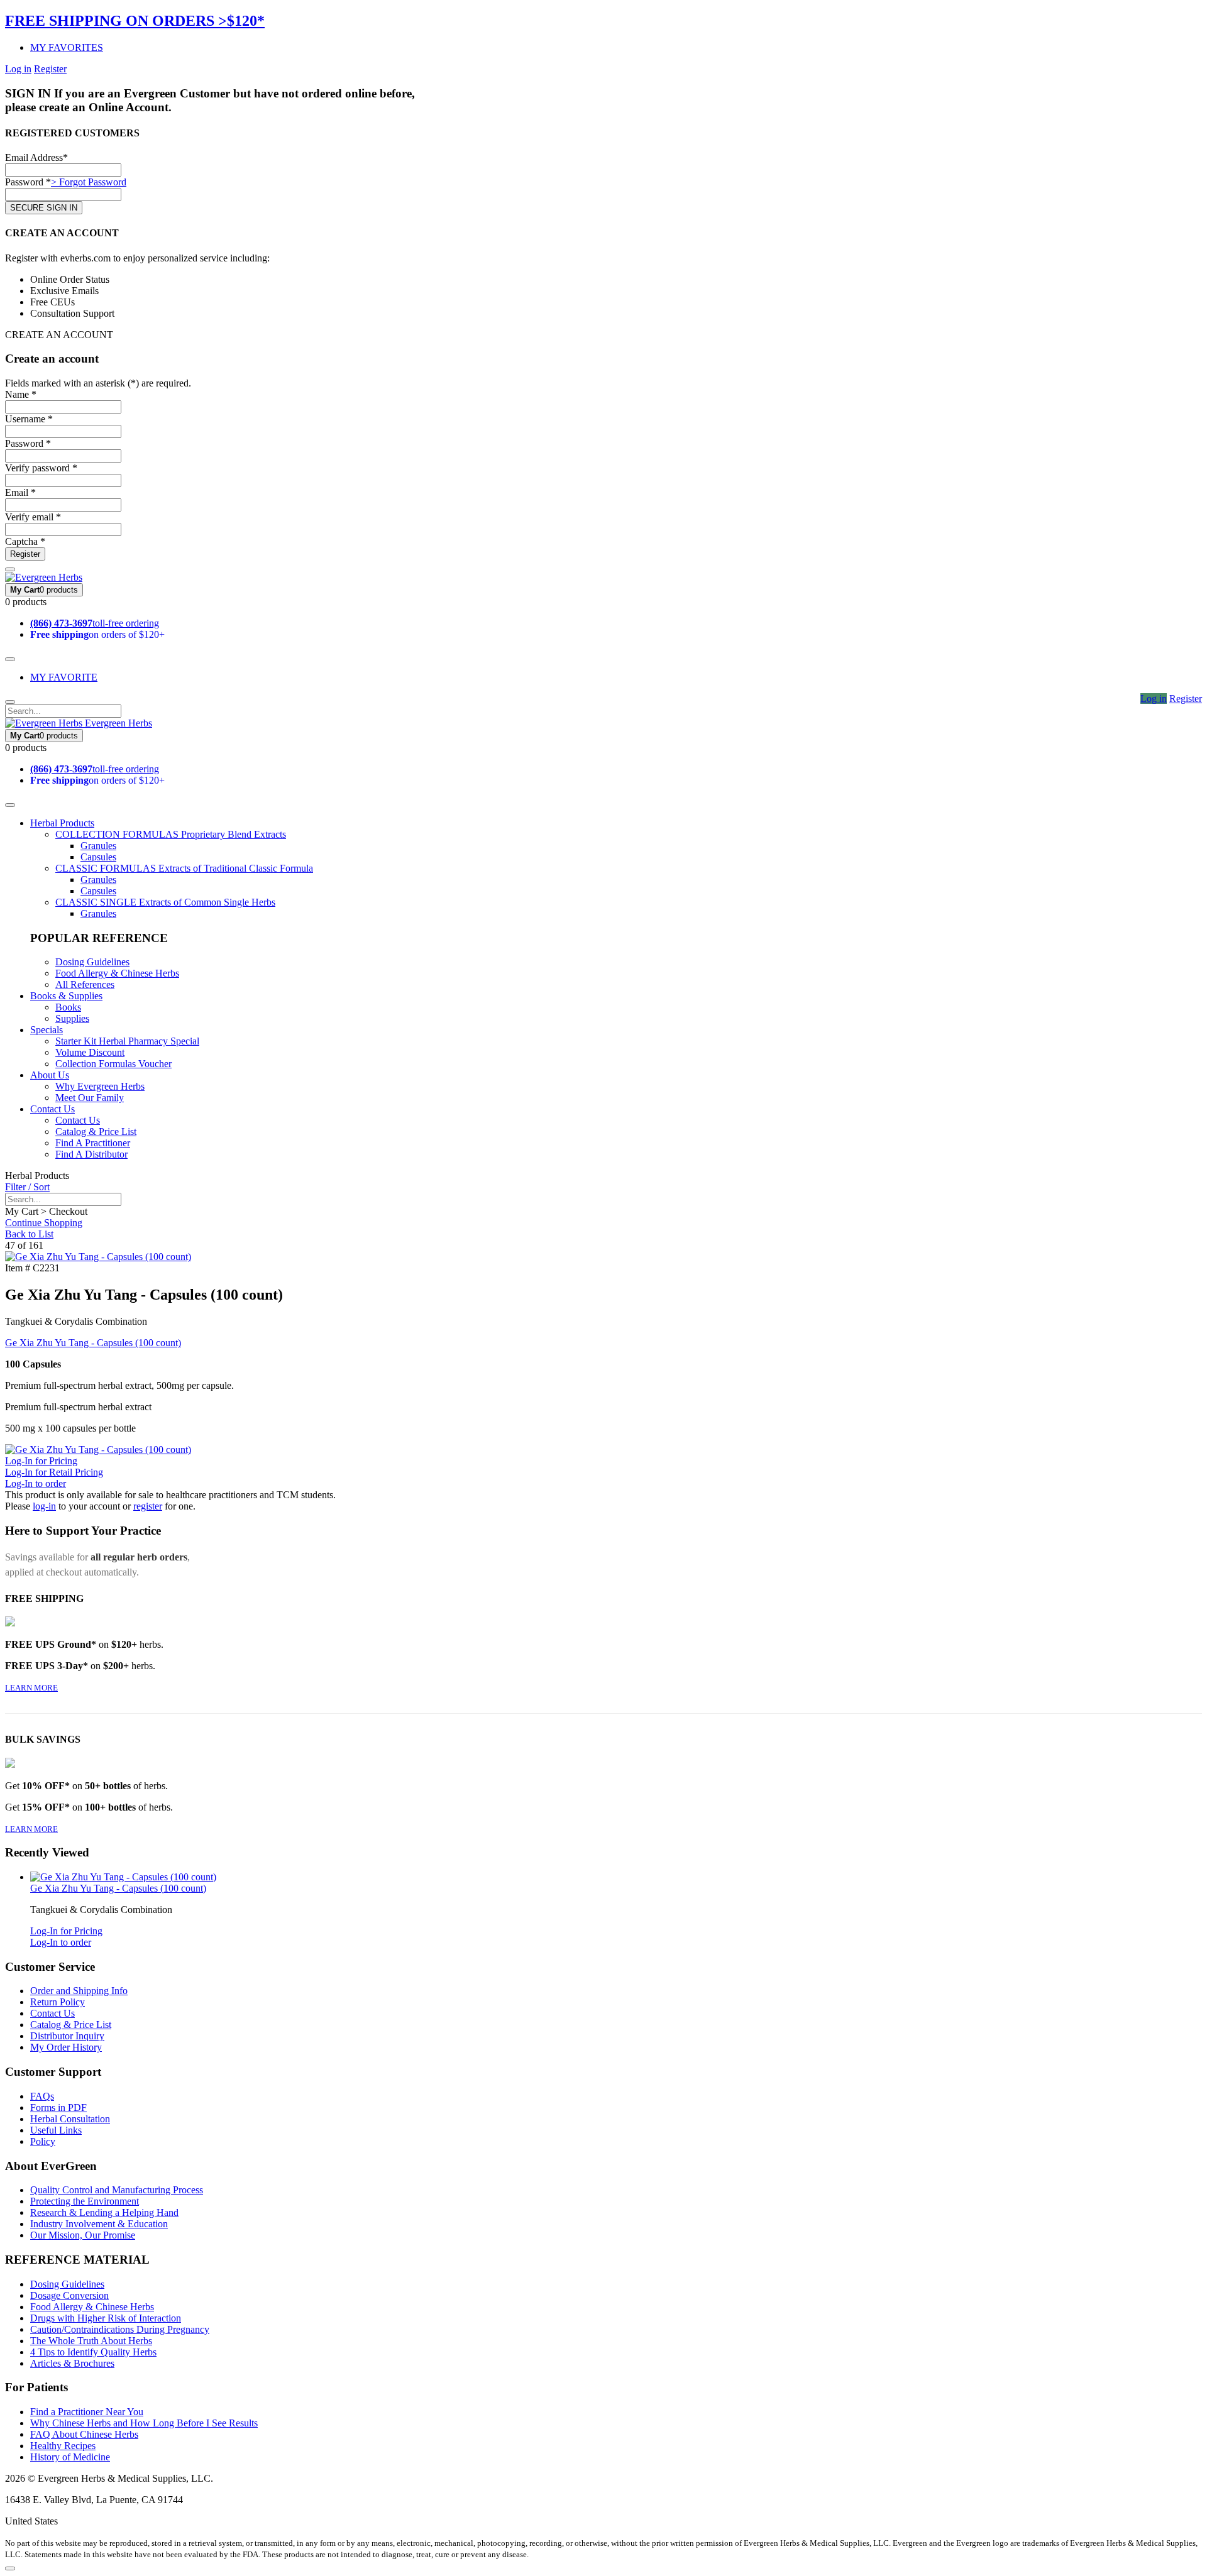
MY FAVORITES (67, 47)
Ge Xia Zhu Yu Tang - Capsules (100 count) (93, 1343)
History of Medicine (70, 2457)
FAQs (42, 2096)
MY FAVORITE (64, 677)
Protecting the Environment (85, 2201)
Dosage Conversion (69, 2295)
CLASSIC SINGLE (165, 902)
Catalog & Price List (96, 1132)
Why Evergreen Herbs (100, 1086)
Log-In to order (36, 1483)
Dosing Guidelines (92, 962)
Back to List (29, 1234)
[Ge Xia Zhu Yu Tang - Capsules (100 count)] (98, 1257)
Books (68, 1007)
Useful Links (56, 2130)
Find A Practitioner (93, 1143)
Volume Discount (90, 1052)
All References (85, 984)
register (148, 1506)
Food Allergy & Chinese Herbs (117, 973)
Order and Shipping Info (79, 1991)
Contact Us (52, 1109)
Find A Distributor (91, 1154)
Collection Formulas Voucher (113, 1064)
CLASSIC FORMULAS (184, 868)
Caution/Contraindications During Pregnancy (120, 2329)
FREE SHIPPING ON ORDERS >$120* (135, 21)
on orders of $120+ (97, 634)
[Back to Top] (10, 2568)
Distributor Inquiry (67, 2036)
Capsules (98, 857)
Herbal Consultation (70, 2119)
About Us (50, 1075)
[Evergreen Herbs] (44, 577)
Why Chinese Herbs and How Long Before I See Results (144, 2423)
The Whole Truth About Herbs (91, 2341)
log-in (44, 1506)
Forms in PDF (58, 2107)
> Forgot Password (89, 182)
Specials (47, 1030)
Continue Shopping (44, 1223)
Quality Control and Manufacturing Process (117, 2190)
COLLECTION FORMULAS (171, 834)
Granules (98, 846)
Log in (18, 69)
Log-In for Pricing (41, 1461)
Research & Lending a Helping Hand (104, 2212)
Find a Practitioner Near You (87, 2412)
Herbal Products (62, 823)
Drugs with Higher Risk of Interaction (106, 2318)
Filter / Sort (27, 1187)
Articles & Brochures (72, 2363)
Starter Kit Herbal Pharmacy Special (127, 1041)
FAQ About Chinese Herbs (84, 2434)
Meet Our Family (90, 1098)
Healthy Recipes (63, 2446)
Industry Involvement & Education (99, 2224)
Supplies (72, 1018)
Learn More (31, 1688)
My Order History (66, 2047)
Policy (43, 2141)
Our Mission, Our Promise (83, 2235)
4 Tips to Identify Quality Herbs (93, 2352)
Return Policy (58, 2002)
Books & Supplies (66, 996)
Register (50, 69)
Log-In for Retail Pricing (54, 1472)
